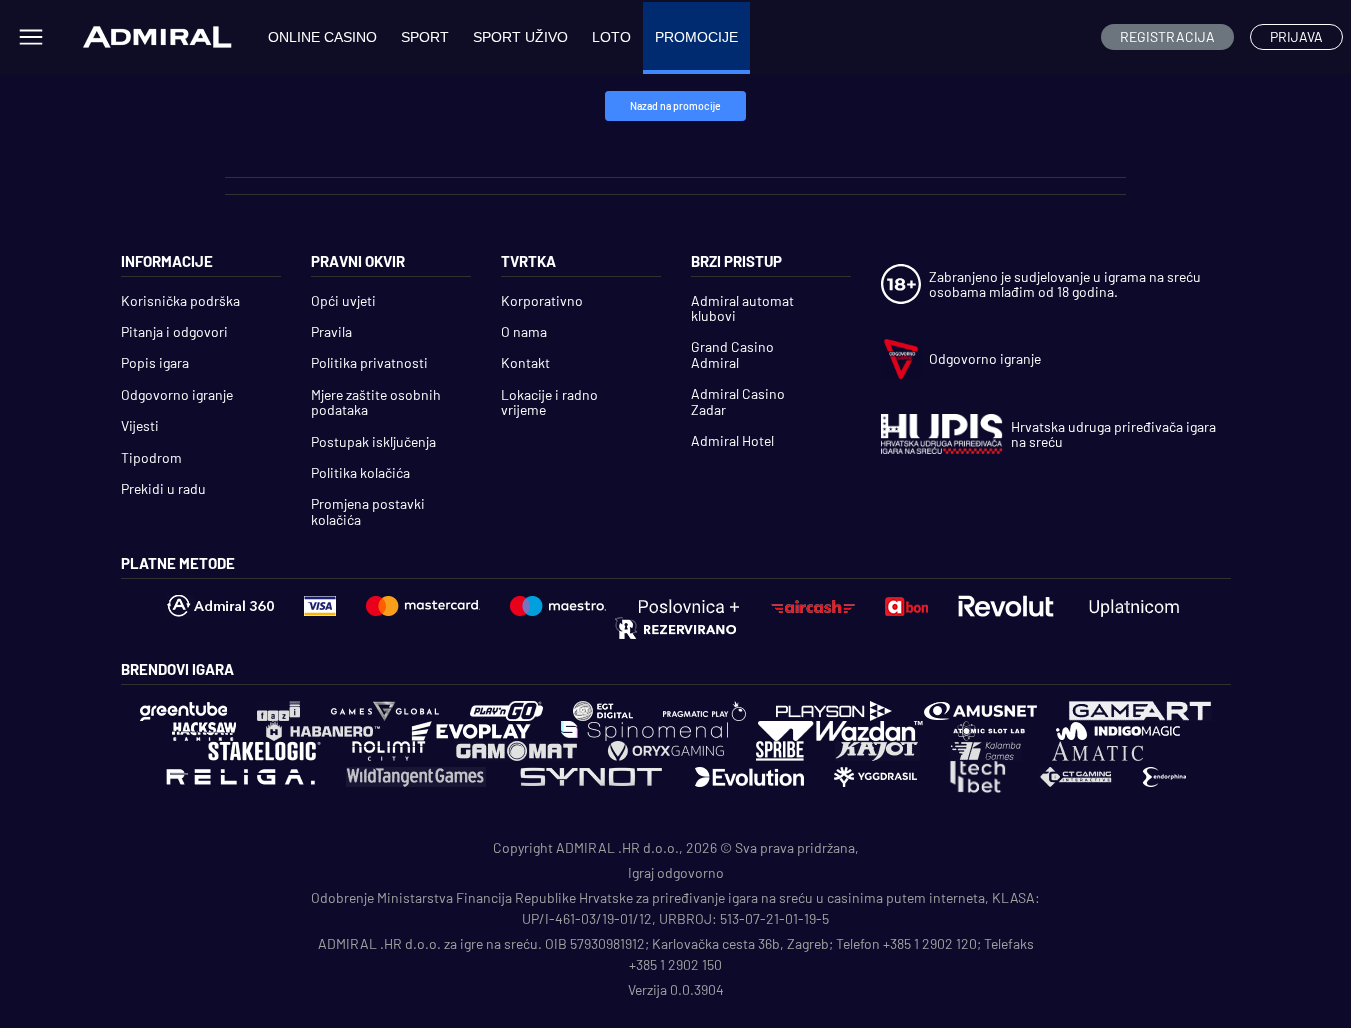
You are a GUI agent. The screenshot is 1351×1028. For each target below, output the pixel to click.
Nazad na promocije (675, 105)
